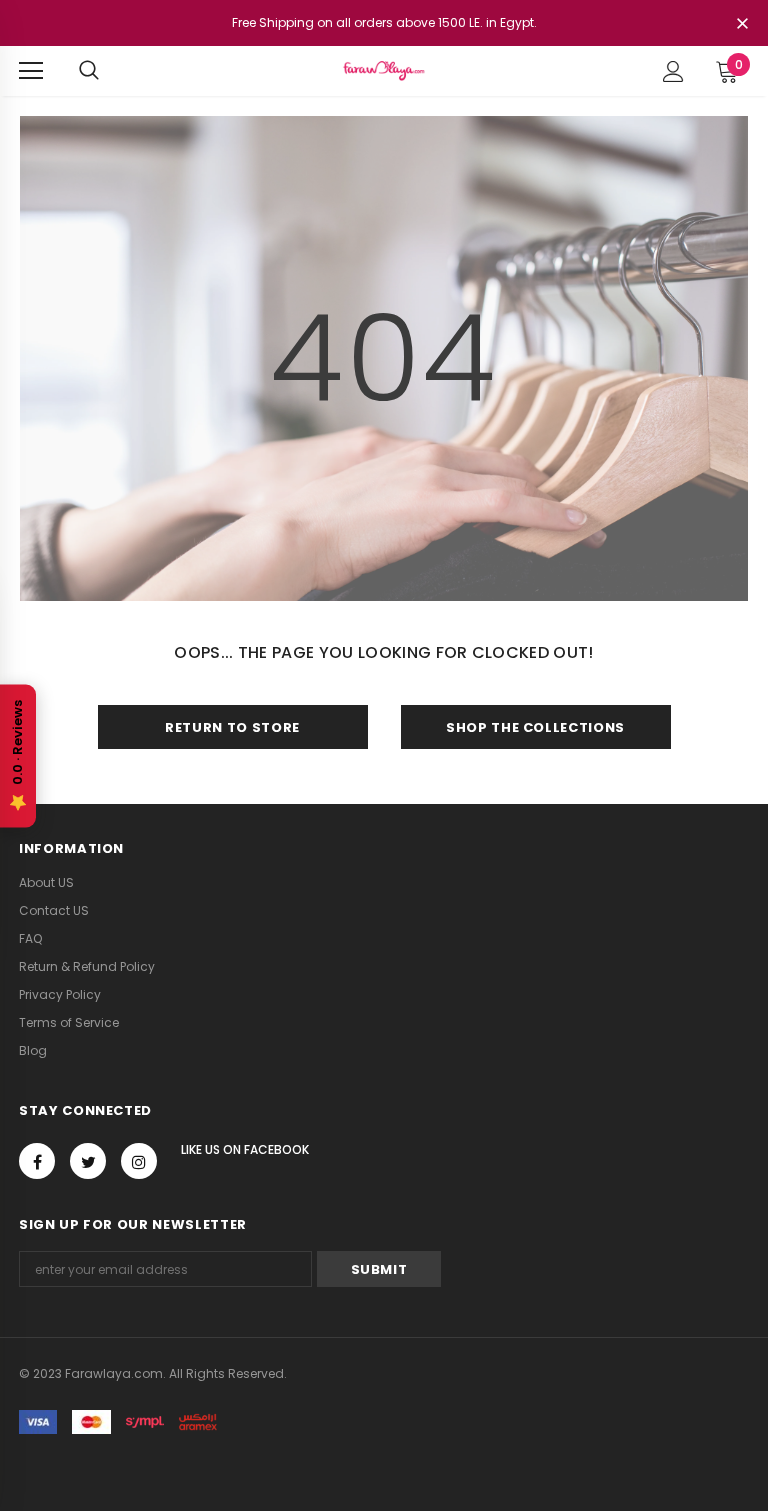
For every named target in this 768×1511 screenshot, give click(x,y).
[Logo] (383, 70)
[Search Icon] (89, 71)
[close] (742, 25)
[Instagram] (139, 1161)
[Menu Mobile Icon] (31, 71)
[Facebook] (37, 1161)
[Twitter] (88, 1161)
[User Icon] (673, 71)
